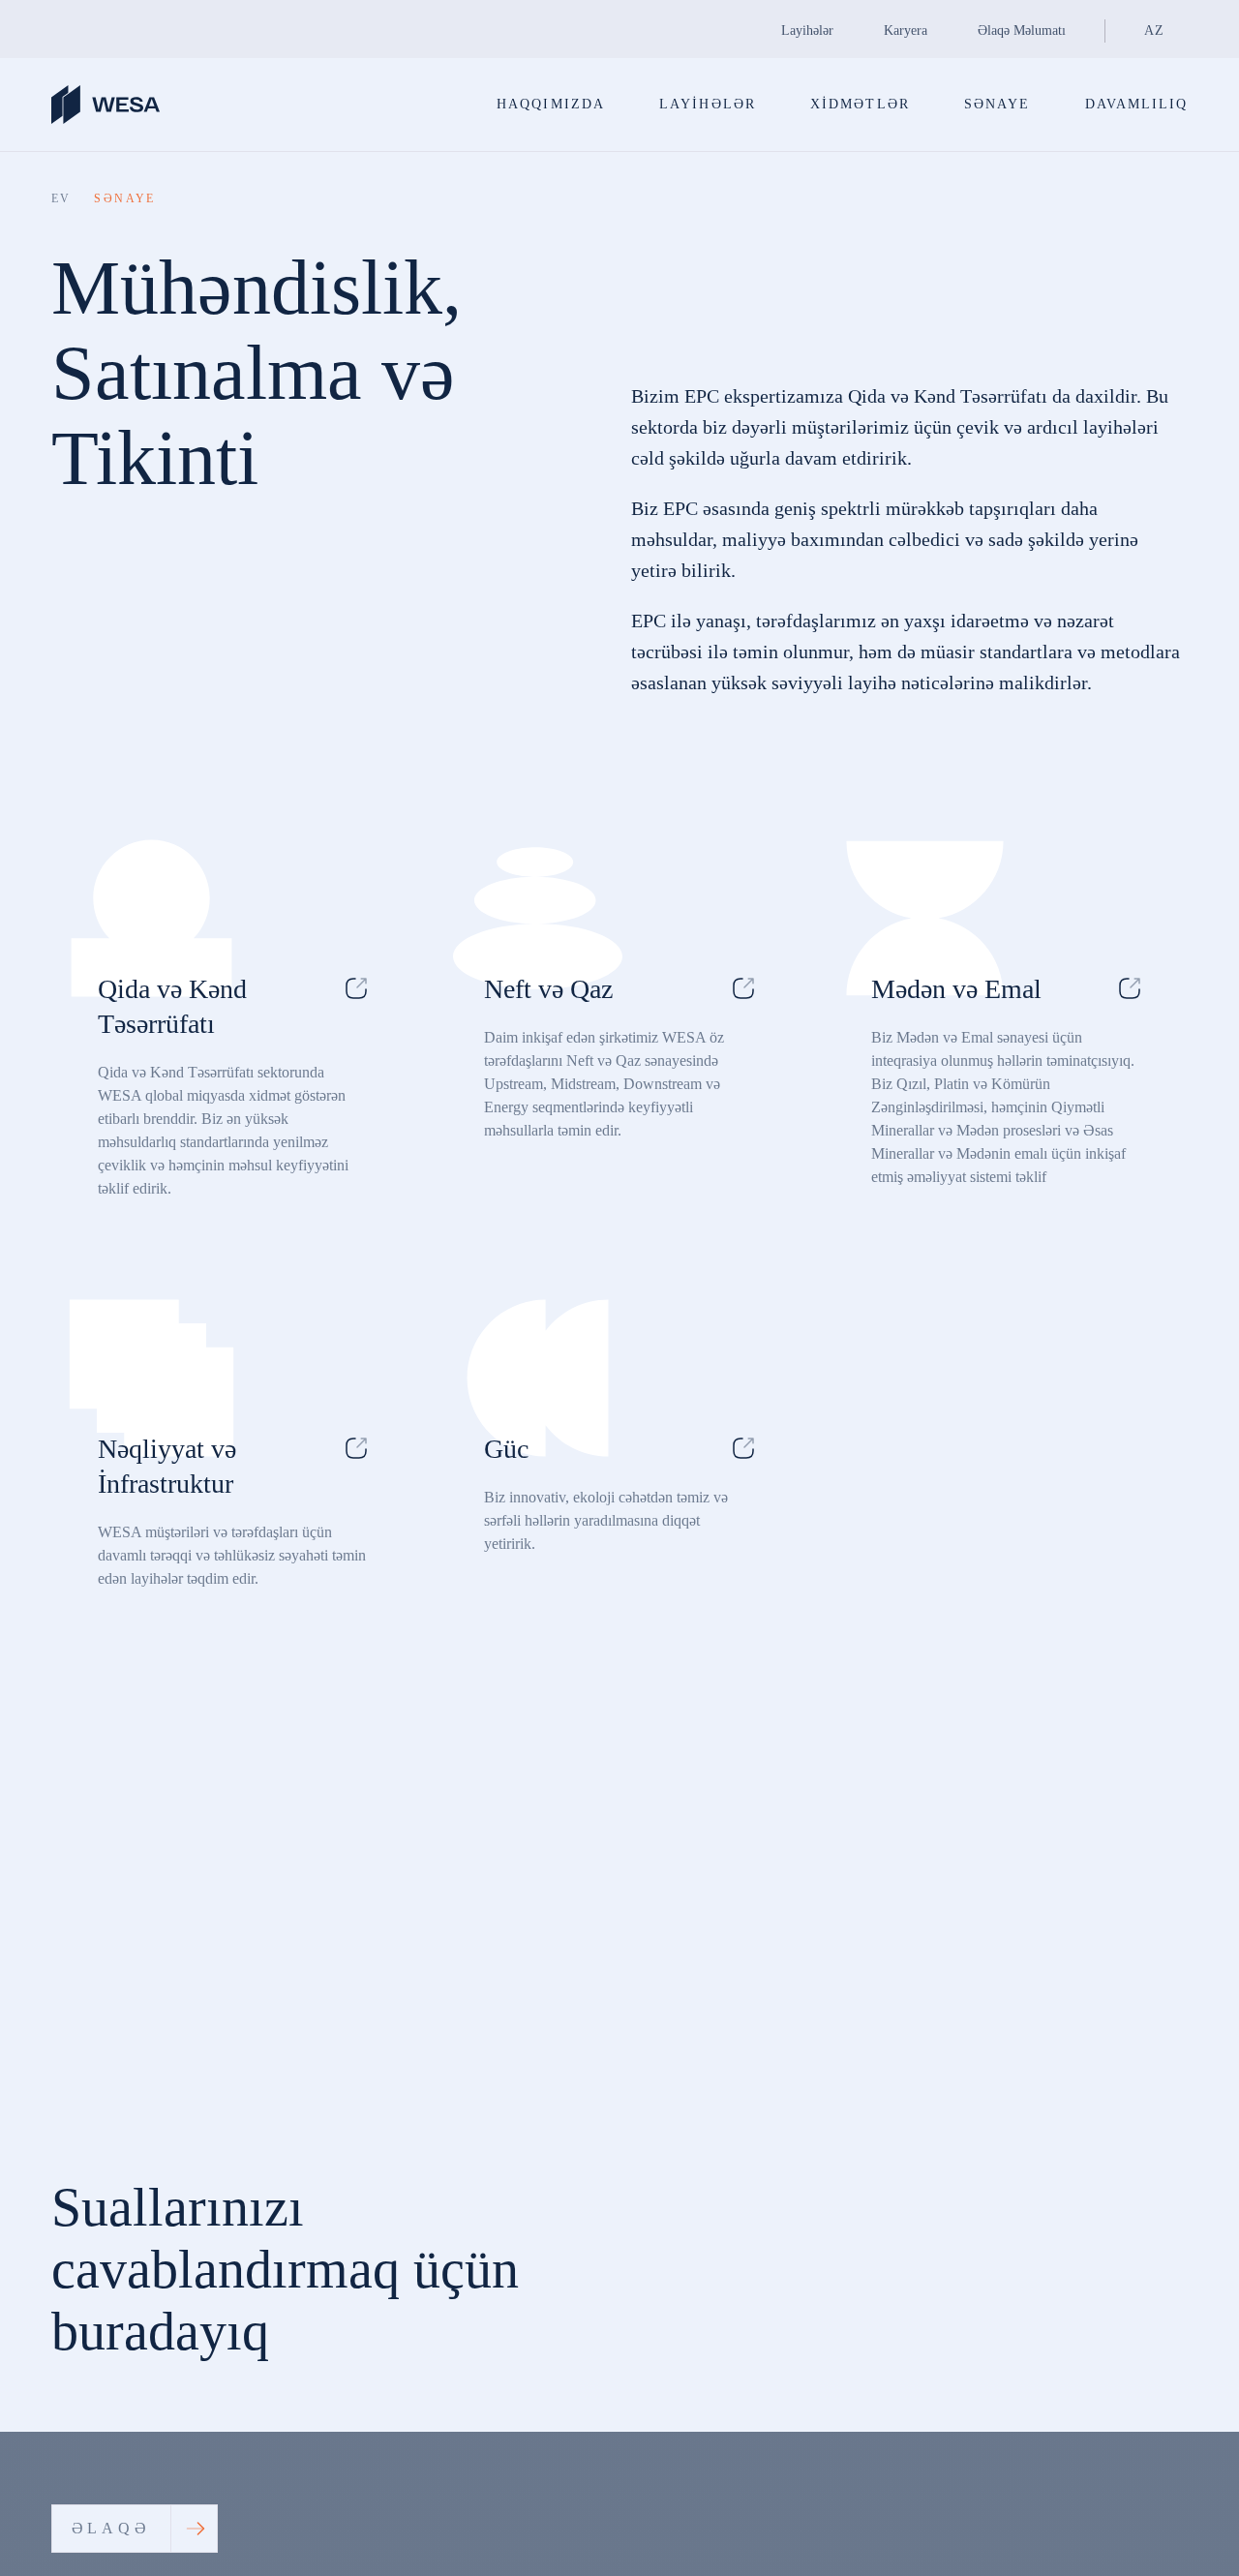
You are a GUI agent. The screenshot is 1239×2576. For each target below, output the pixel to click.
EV (61, 198)
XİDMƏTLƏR (860, 104)
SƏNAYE (997, 104)
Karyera (906, 30)
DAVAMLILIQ (1137, 104)
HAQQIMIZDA (551, 104)
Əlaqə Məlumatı (1022, 30)
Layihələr (807, 30)
